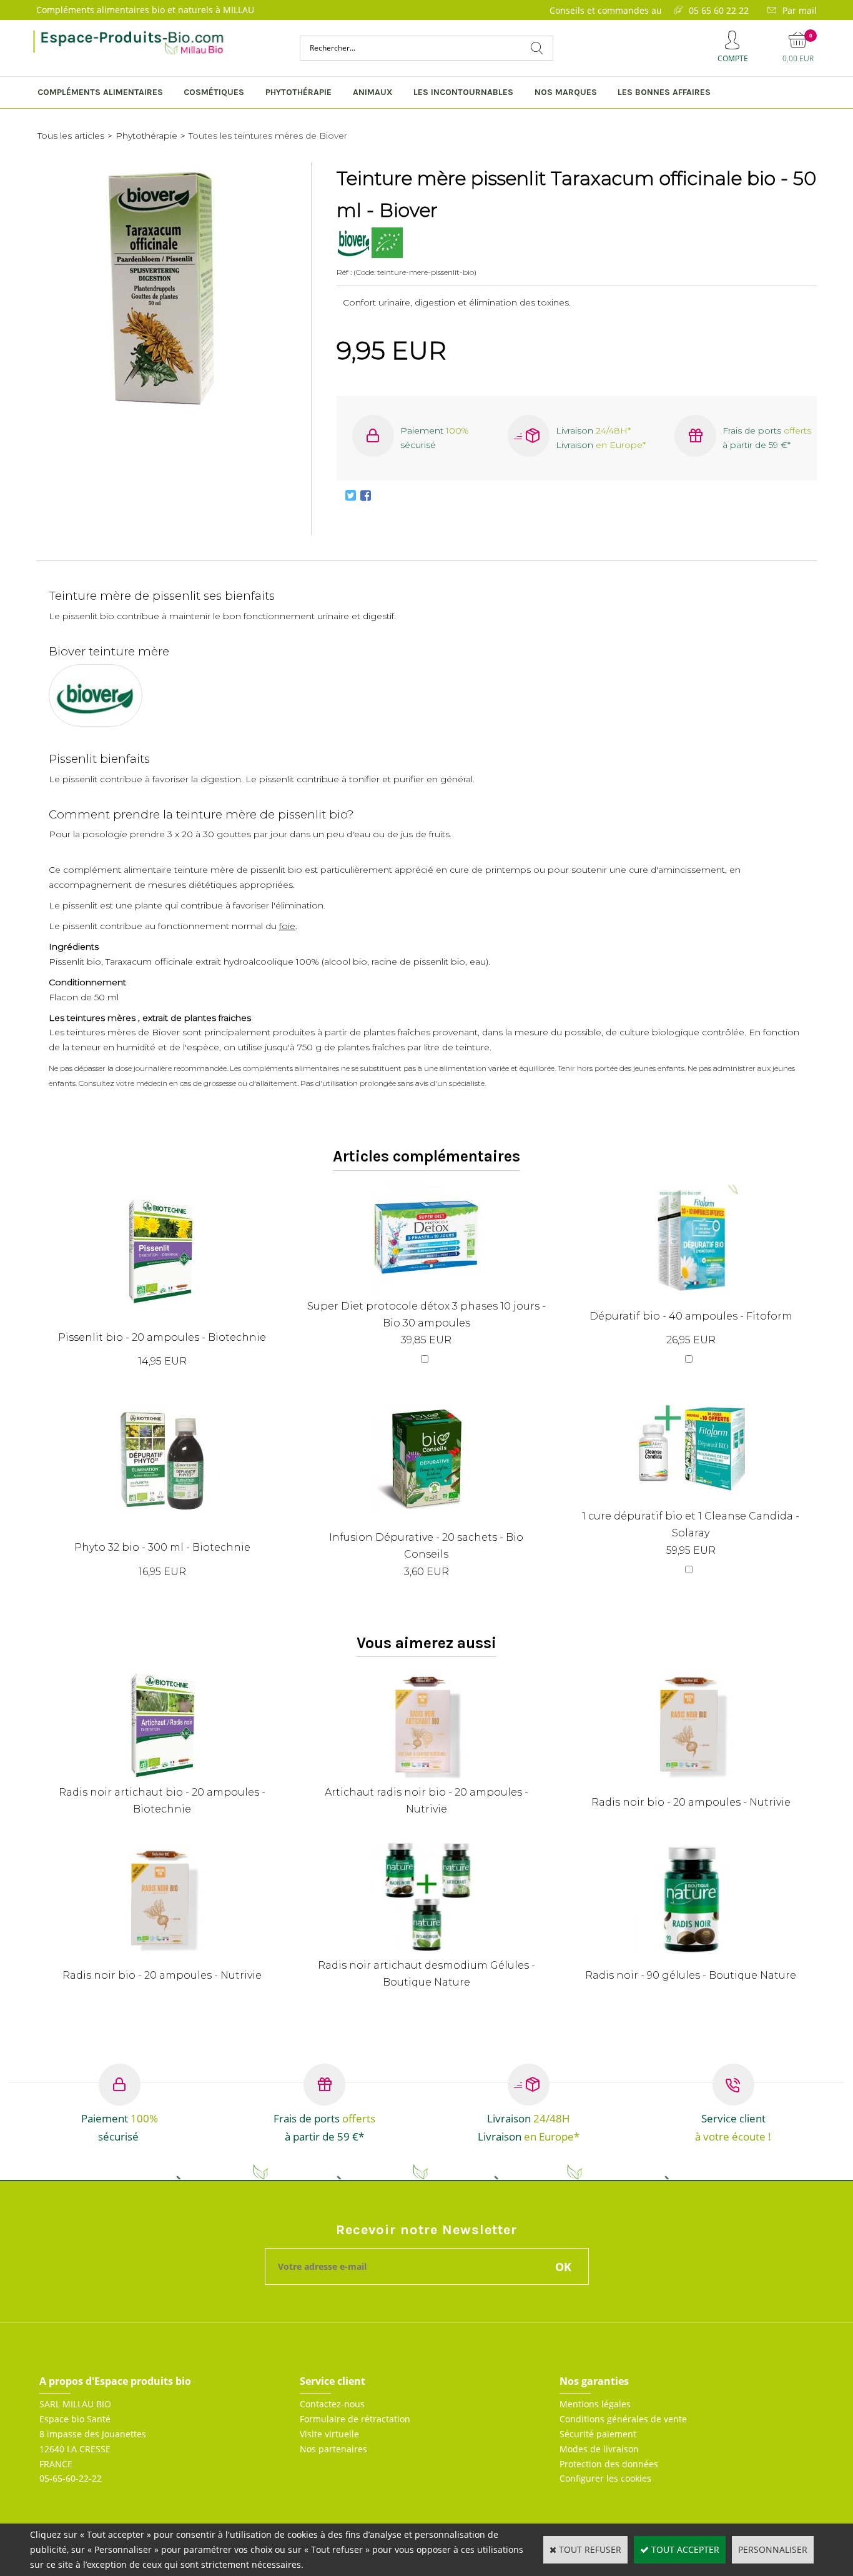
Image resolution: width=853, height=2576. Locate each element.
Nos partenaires (333, 2449)
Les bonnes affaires (664, 92)
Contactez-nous (332, 2404)
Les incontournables (463, 92)
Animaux (373, 92)
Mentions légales (595, 2404)
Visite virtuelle (329, 2434)
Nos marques (566, 92)
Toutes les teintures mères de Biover (268, 136)
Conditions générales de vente (623, 2419)
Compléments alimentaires (100, 92)
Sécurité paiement (598, 2434)
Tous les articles (71, 136)
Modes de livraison (599, 2449)
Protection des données (609, 2464)
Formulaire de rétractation (355, 2419)
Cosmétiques (214, 92)
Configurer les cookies (605, 2478)
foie (287, 926)
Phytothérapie (298, 92)
